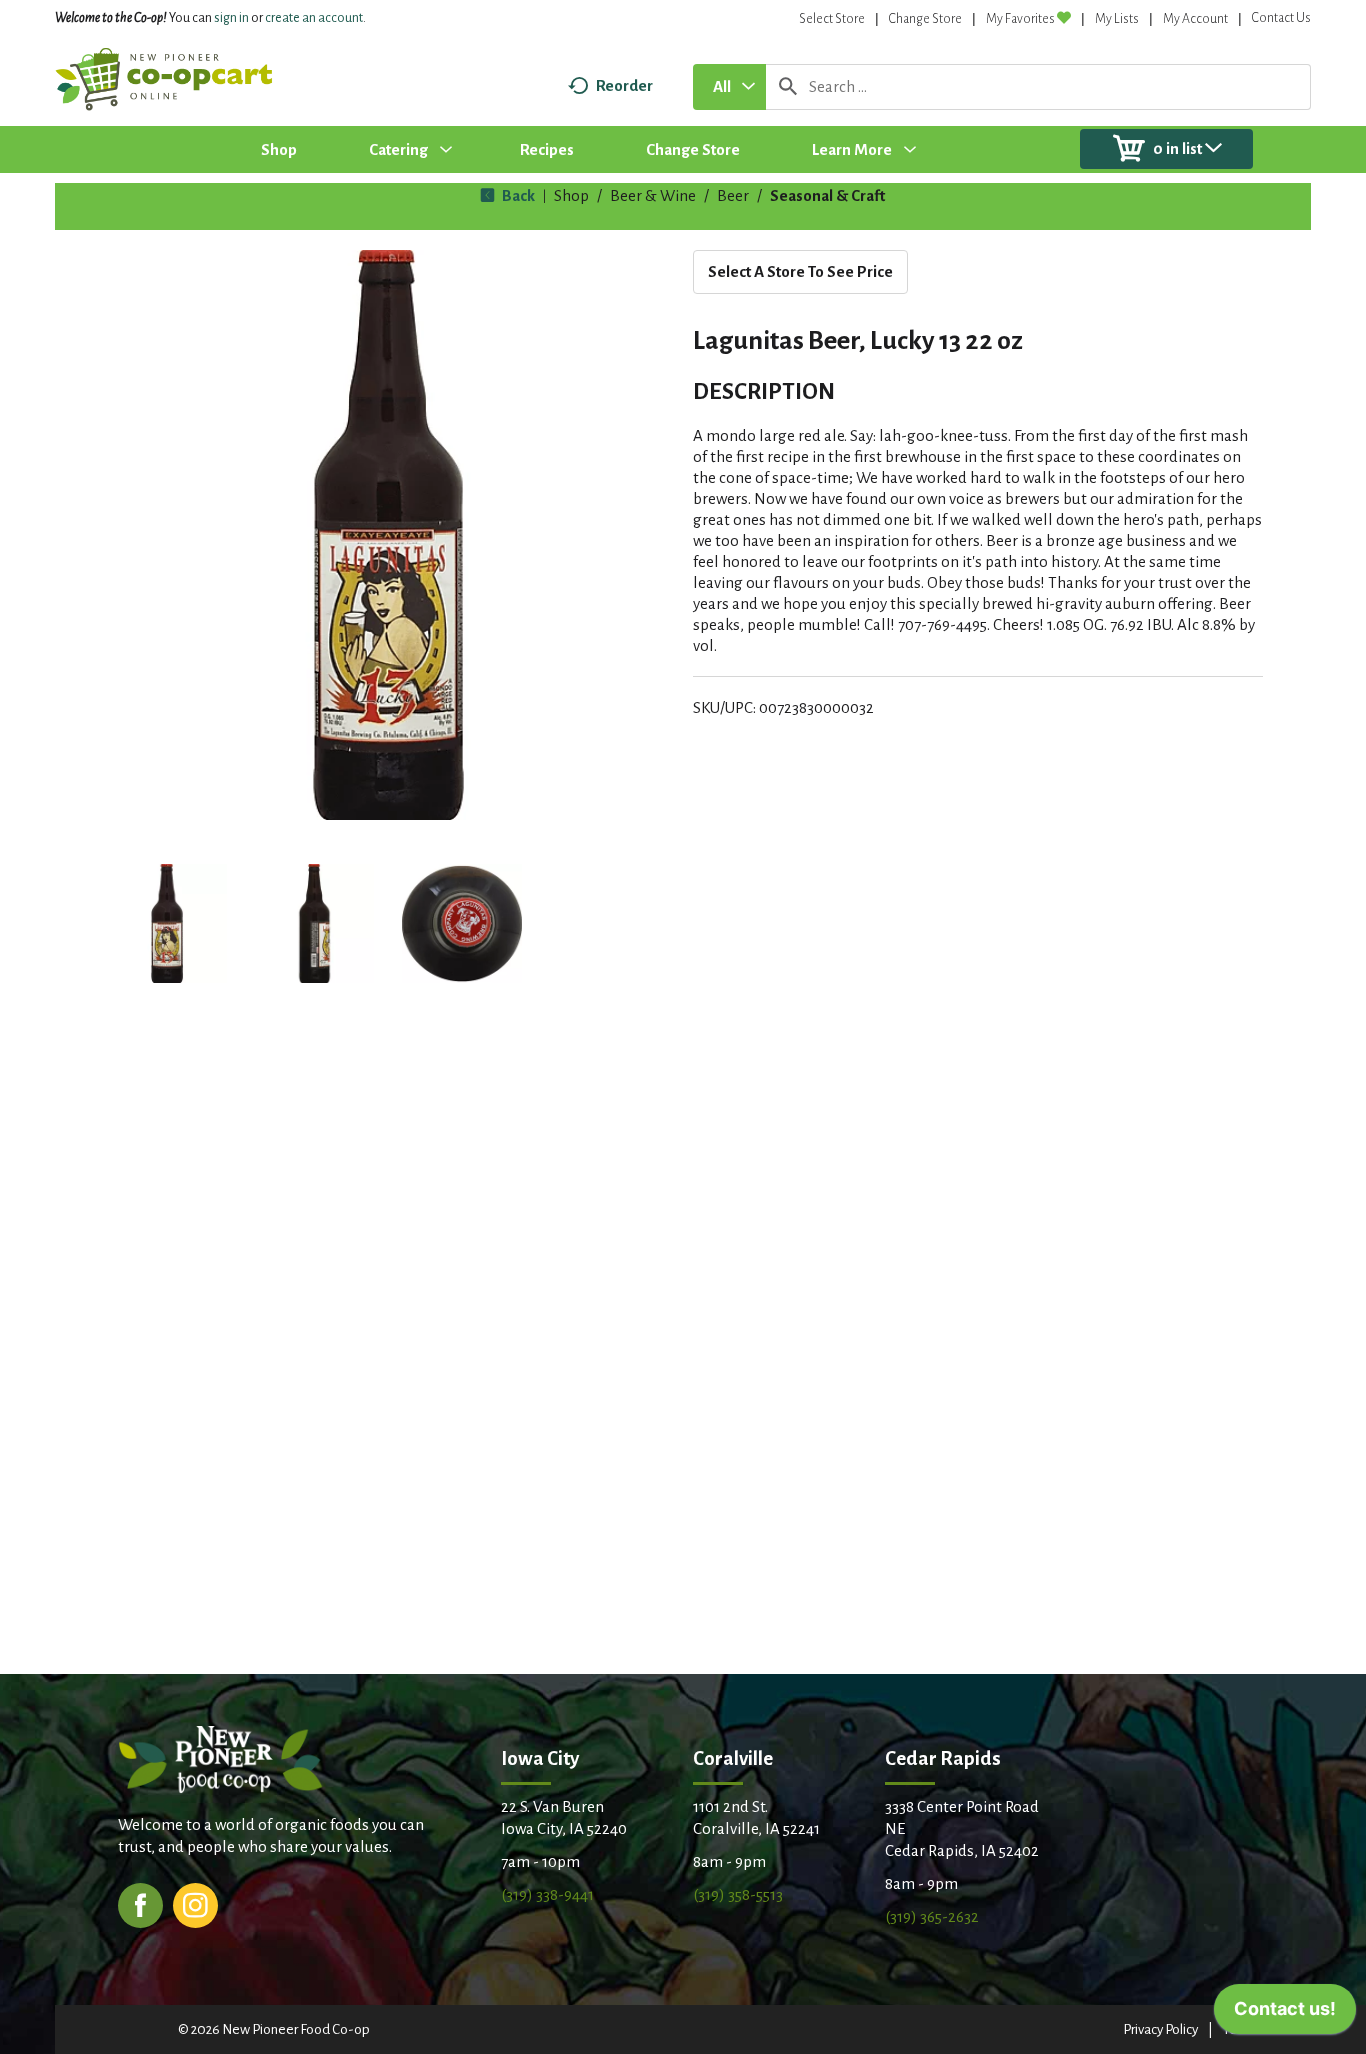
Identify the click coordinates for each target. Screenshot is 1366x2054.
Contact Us (1281, 18)
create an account (314, 18)
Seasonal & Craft (827, 195)
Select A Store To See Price (800, 271)
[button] (167, 924)
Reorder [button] (624, 85)
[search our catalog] (788, 87)
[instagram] (195, 1903)
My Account (1195, 19)
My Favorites (1020, 19)
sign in (231, 18)
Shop (571, 195)
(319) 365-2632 (932, 1916)
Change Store (925, 19)
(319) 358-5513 (738, 1894)
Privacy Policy (1160, 2029)
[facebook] (140, 1903)
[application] (1285, 2014)
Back (517, 195)
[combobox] (729, 87)
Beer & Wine (653, 195)
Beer (733, 195)
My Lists (1117, 19)
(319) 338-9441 (547, 1894)
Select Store (832, 19)
